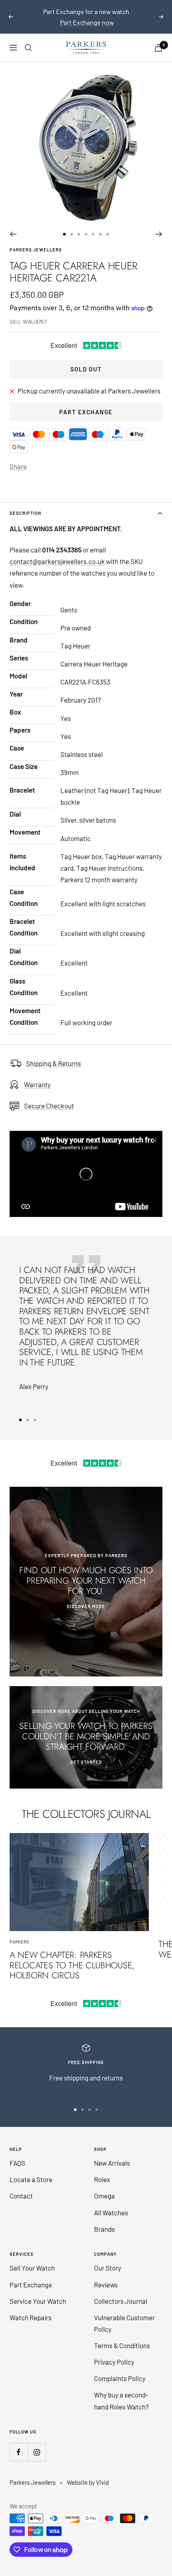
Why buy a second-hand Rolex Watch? (121, 2400)
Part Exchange (86, 412)
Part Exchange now (87, 22)
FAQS (17, 2163)
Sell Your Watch (32, 2268)
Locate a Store (31, 2179)
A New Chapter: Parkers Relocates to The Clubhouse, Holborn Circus (72, 1965)
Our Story (108, 2268)
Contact (21, 2196)
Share (18, 466)
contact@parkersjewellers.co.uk (57, 561)
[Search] (28, 48)
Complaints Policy (120, 2378)
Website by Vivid (88, 2482)
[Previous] (13, 234)
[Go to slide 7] (108, 234)
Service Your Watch (38, 2301)
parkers (19, 1942)
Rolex (102, 2179)
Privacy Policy (114, 2362)
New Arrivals (112, 2163)
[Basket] (158, 48)
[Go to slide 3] (79, 234)
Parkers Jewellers (36, 250)
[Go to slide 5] (93, 234)
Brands (104, 2229)
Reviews (106, 2285)
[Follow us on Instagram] (37, 2452)
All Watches (111, 2213)
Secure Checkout (49, 1106)
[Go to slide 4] (86, 234)
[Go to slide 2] (72, 234)
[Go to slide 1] (64, 234)
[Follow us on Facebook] (19, 2452)
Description (25, 513)
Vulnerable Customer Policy (124, 2323)
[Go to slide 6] (100, 234)
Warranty (37, 1084)
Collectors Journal (121, 2301)
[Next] (159, 234)
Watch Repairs (31, 2317)
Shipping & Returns (53, 1063)
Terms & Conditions (122, 2345)
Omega (104, 2196)
